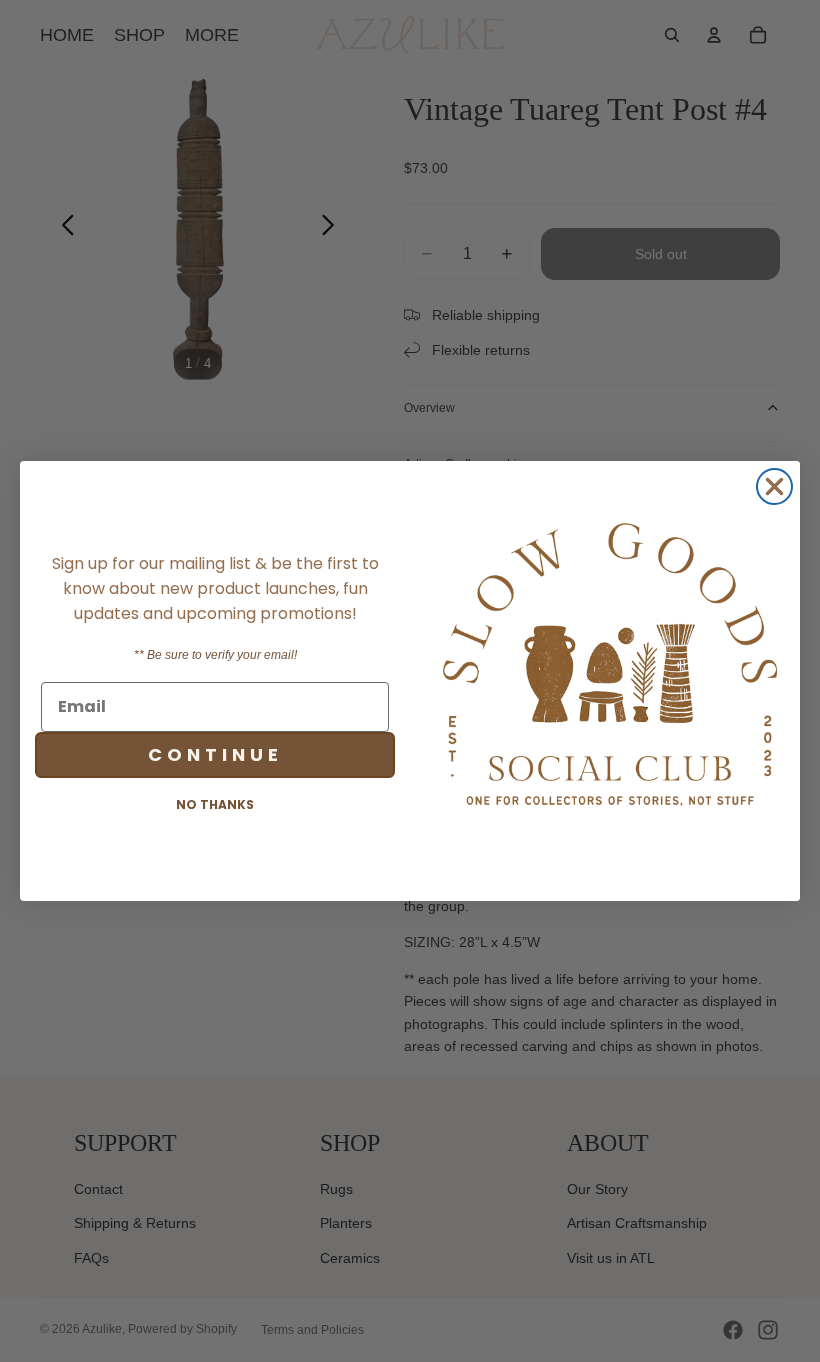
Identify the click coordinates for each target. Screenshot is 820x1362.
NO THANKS (215, 804)
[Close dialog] (774, 486)
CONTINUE (215, 754)
